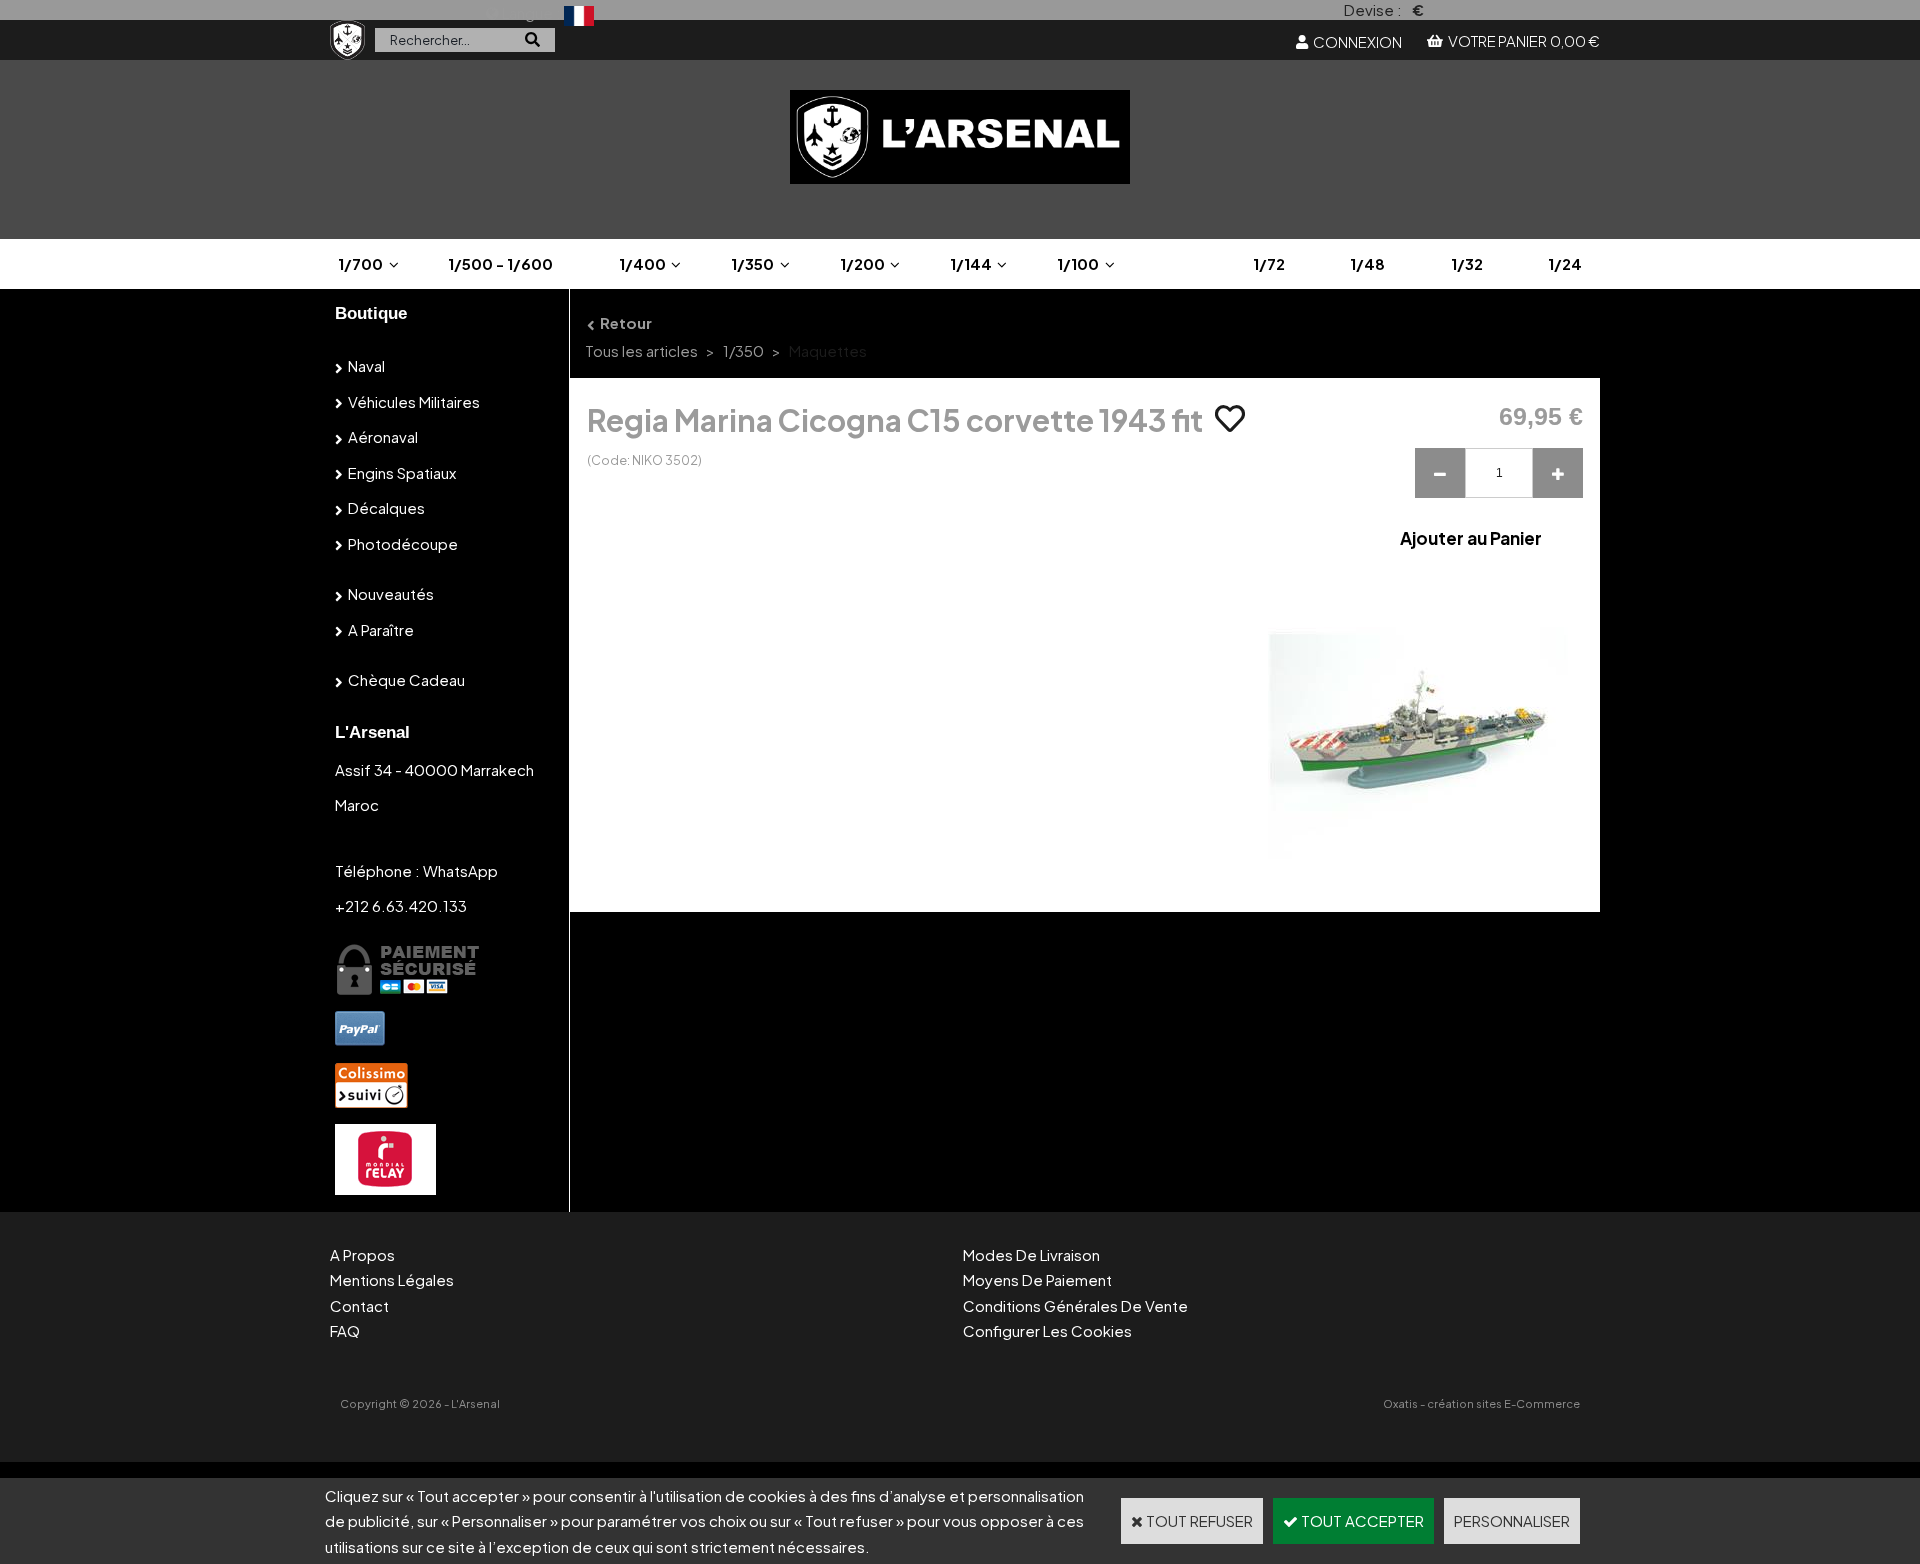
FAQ (345, 1330)
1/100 (1078, 263)
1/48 (1367, 263)
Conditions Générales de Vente (1075, 1305)
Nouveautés (391, 593)
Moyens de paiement (1037, 1279)
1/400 (642, 263)
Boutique (371, 313)
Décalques (386, 507)
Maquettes (828, 350)
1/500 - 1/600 (500, 263)
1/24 (1565, 263)
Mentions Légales (392, 1279)
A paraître (381, 629)
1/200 (862, 263)
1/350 (752, 263)
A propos (362, 1254)
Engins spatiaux (402, 472)
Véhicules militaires (414, 401)
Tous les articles (641, 350)
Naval (366, 365)
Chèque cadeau (406, 679)
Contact (359, 1305)
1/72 (1269, 263)
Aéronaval (383, 436)
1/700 (360, 263)
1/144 (971, 263)
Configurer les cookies (1047, 1330)
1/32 (1467, 263)
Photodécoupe (403, 543)
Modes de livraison (1031, 1254)
